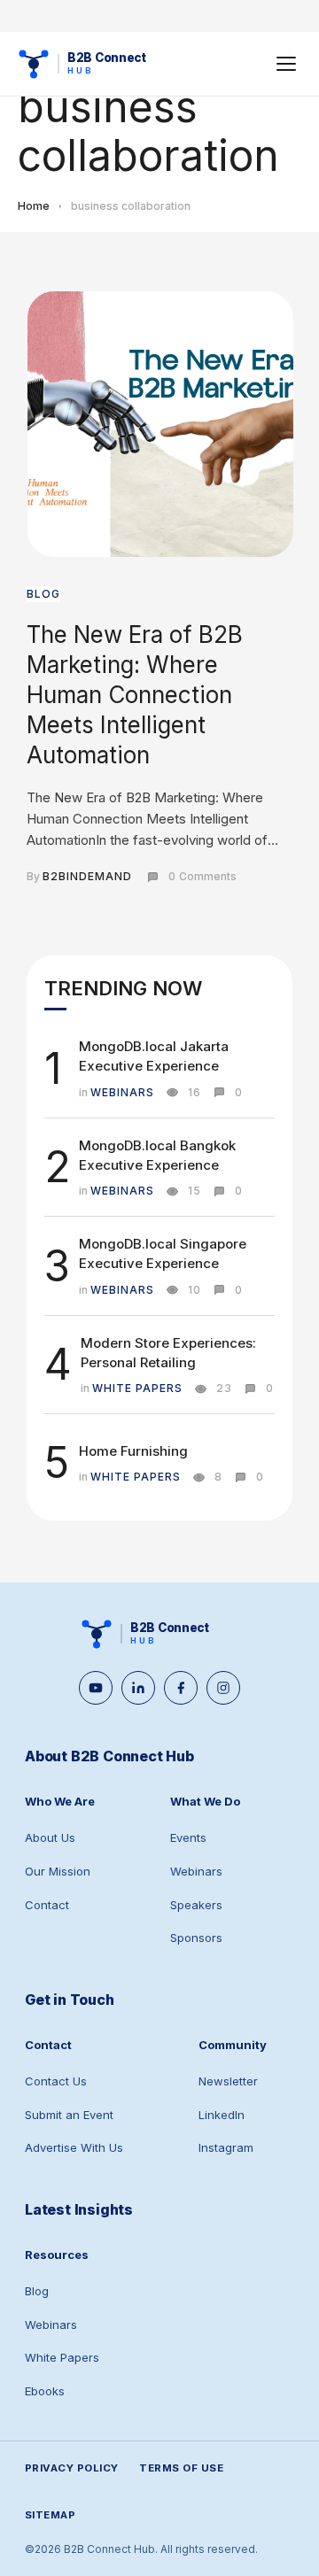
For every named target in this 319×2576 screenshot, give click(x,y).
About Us (50, 1837)
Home (34, 206)
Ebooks (45, 2391)
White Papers (62, 2357)
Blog (37, 2291)
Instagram (226, 2147)
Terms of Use (181, 2468)
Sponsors (196, 1938)
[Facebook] (181, 1688)
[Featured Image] (160, 424)
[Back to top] (284, 2541)
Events (188, 1837)
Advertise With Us (74, 2147)
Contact (47, 1905)
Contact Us (56, 2081)
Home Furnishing (133, 1451)
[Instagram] (223, 1688)
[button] (286, 64)
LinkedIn (222, 2115)
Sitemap (50, 2515)
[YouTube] (96, 1688)
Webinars (196, 1871)
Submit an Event (69, 2115)
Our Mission (58, 1871)
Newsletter (228, 2081)
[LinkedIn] (138, 1688)
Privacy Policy (71, 2468)
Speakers (196, 1905)
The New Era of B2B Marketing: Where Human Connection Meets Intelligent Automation (135, 694)
